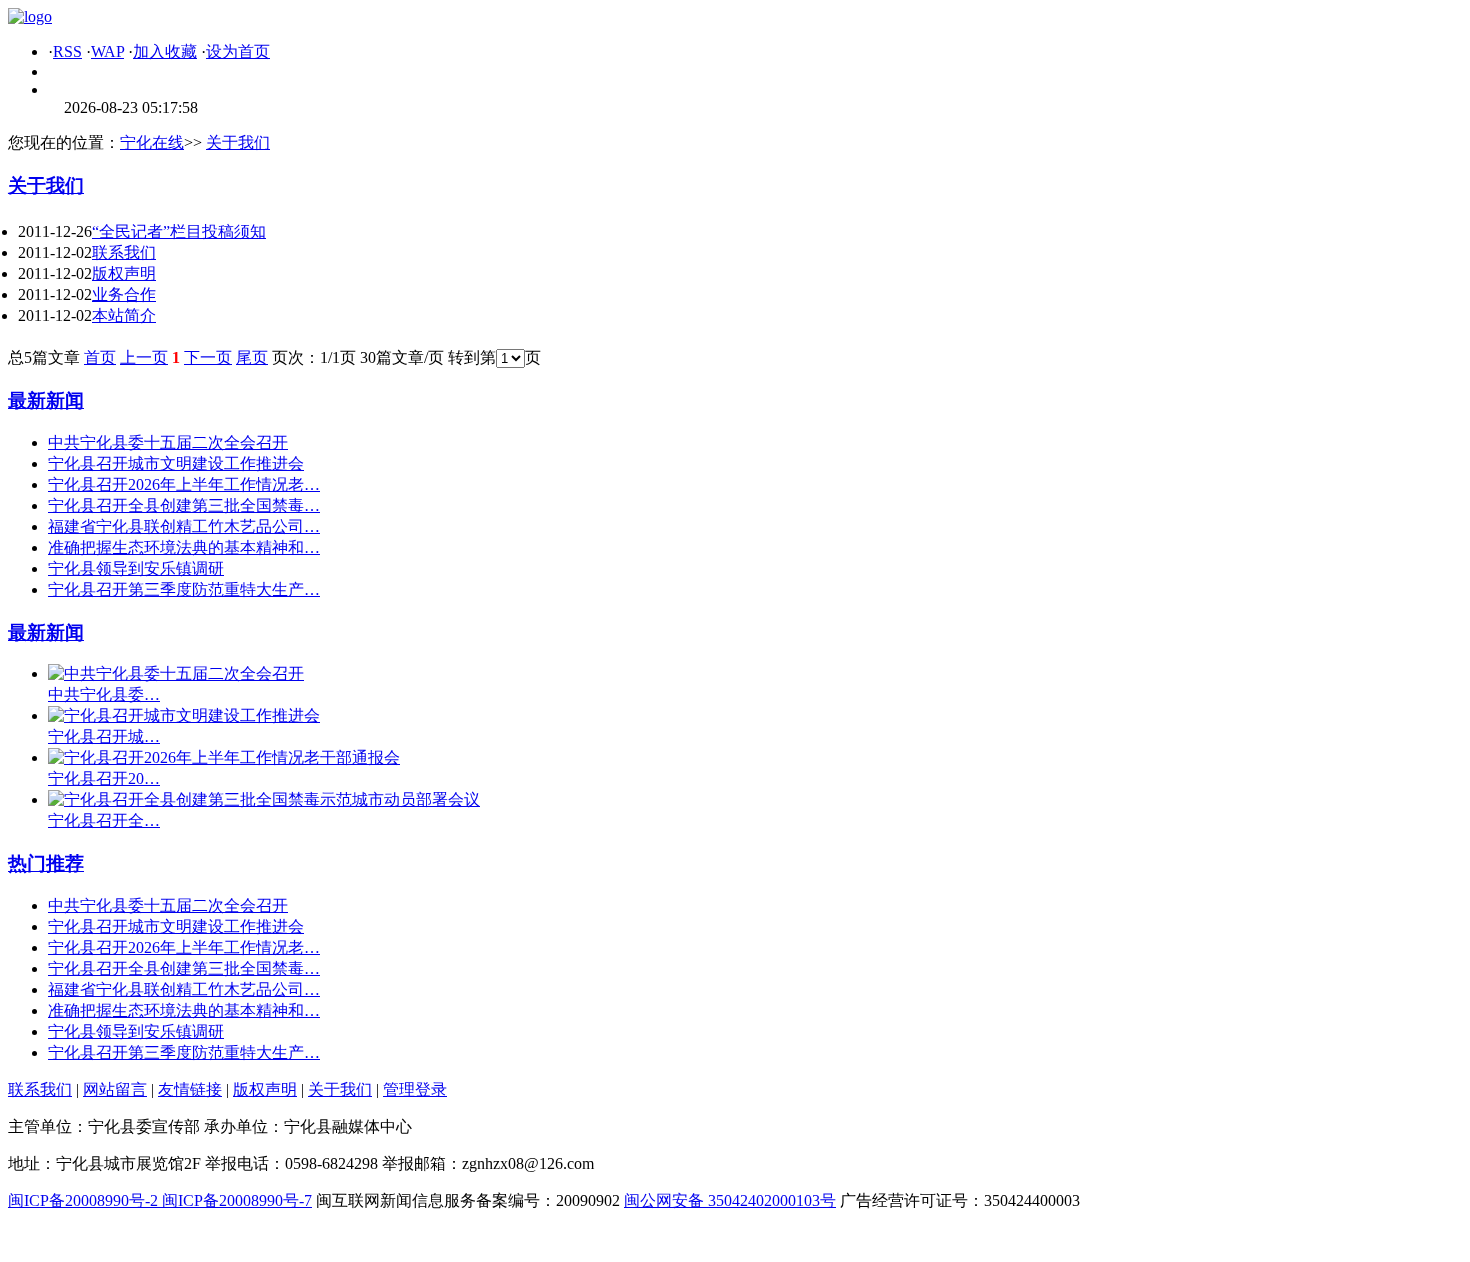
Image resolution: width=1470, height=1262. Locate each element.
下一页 (208, 357)
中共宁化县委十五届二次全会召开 (168, 442)
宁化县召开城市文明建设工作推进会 (176, 463)
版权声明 (124, 273)
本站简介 (124, 315)
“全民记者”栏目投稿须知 (179, 231)
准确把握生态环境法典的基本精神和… (184, 547)
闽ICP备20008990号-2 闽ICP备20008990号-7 (160, 1200)
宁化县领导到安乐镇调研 (136, 568)
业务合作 (124, 294)
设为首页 (238, 51)
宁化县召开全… (104, 820)
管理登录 (415, 1089)
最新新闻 (46, 400)
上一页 (144, 357)
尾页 (252, 357)
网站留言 (115, 1089)
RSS (67, 51)
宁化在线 (152, 142)
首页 (100, 357)
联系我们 (124, 252)
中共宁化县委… (104, 694)
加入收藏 (165, 51)
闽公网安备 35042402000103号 (730, 1200)
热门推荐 (46, 863)
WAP (107, 51)
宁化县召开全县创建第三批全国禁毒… (184, 505)
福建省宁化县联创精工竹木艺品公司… (184, 526)
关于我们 (238, 142)
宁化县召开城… (104, 736)
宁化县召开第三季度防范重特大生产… (184, 589)
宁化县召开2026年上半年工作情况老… (184, 484)
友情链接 (190, 1089)
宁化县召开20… (104, 778)
